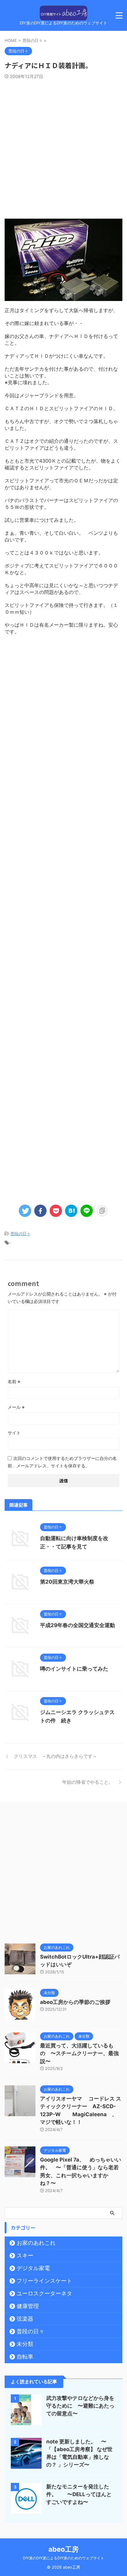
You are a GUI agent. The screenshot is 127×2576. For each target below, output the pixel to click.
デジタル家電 (33, 2268)
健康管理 (28, 2306)
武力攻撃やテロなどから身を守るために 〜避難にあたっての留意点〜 (80, 2406)
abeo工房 (63, 2549)
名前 (14, 1381)
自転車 (25, 2357)
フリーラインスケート (44, 2281)
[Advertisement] (63, 146)
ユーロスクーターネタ (44, 2293)
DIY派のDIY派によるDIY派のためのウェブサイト (63, 2558)
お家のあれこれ (36, 2243)
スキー (25, 2255)
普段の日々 (20, 1234)
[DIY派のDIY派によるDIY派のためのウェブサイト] (63, 16)
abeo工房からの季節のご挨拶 (75, 2002)
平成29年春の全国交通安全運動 (78, 1625)
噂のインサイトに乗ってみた (74, 1669)
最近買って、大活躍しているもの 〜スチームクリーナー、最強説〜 (79, 2053)
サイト (14, 1433)
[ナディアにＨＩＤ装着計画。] (71, 1211)
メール (16, 1407)
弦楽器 (25, 2319)
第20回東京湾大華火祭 (67, 1582)
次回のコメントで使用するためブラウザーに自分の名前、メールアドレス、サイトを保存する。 (62, 1462)
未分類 (25, 2344)
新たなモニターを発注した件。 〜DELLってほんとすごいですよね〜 (79, 2494)
